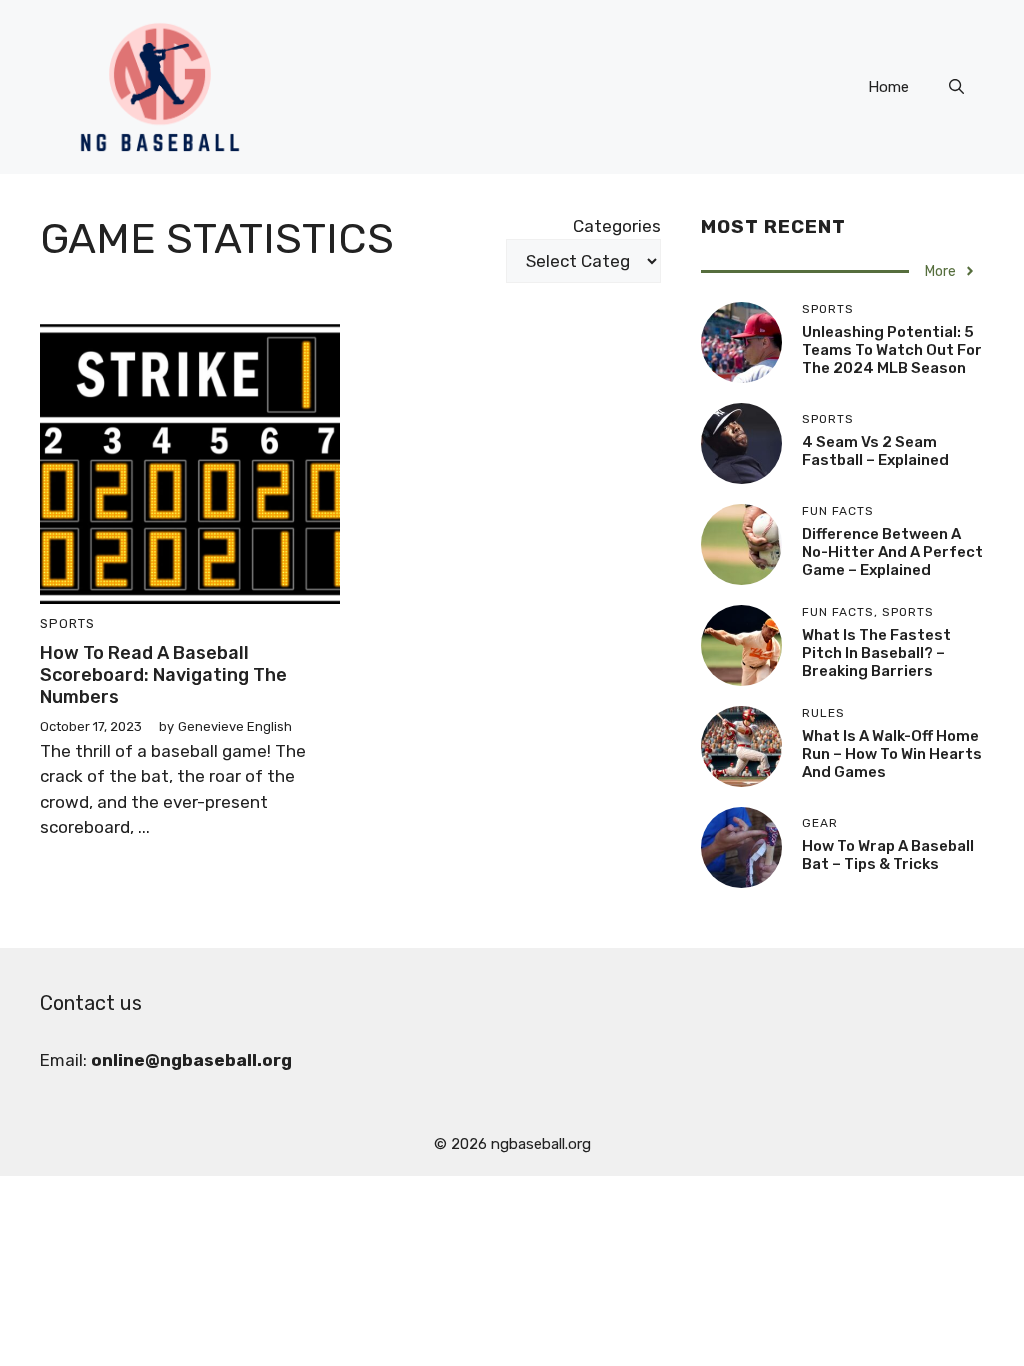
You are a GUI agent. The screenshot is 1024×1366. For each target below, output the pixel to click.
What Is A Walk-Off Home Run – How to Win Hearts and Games (892, 754)
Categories (617, 226)
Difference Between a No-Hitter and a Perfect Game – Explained (892, 552)
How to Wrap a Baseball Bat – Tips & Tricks (888, 855)
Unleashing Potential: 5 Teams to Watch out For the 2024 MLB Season (892, 350)
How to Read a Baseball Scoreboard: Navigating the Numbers (163, 674)
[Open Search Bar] (956, 87)
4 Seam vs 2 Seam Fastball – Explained (875, 451)
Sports (67, 623)
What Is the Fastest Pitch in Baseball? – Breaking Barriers (876, 653)
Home (888, 87)
